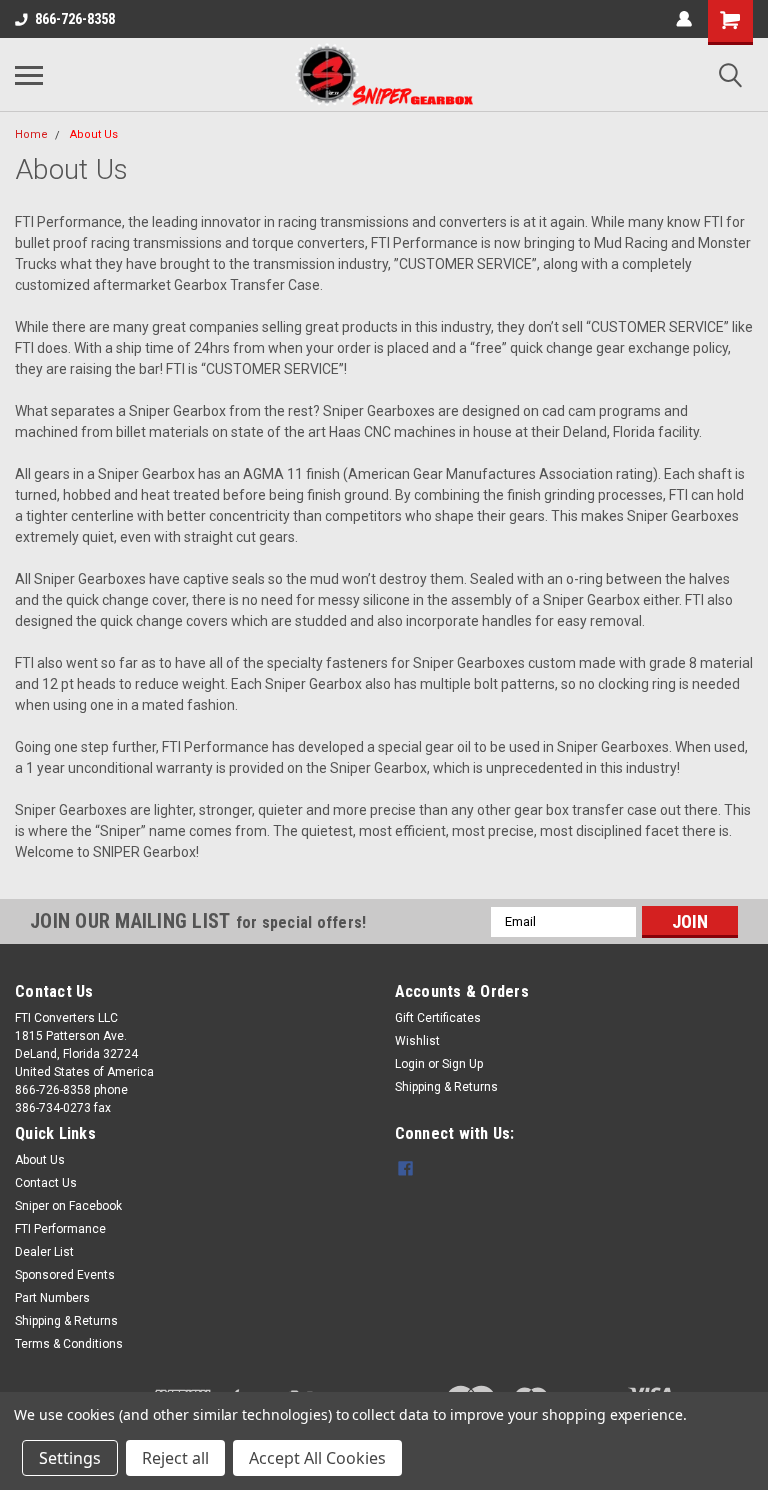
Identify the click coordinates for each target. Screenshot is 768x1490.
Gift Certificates (438, 1018)
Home (31, 134)
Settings (70, 1458)
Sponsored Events (65, 1275)
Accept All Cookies (317, 1458)
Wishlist (417, 1041)
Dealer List (44, 1252)
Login (410, 1064)
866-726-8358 (75, 19)
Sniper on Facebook (68, 1206)
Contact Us (46, 1183)
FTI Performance (60, 1229)
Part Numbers (52, 1298)
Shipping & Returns (446, 1087)
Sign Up (462, 1064)
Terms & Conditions (69, 1344)
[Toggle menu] (29, 75)
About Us (94, 134)
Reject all (175, 1458)
